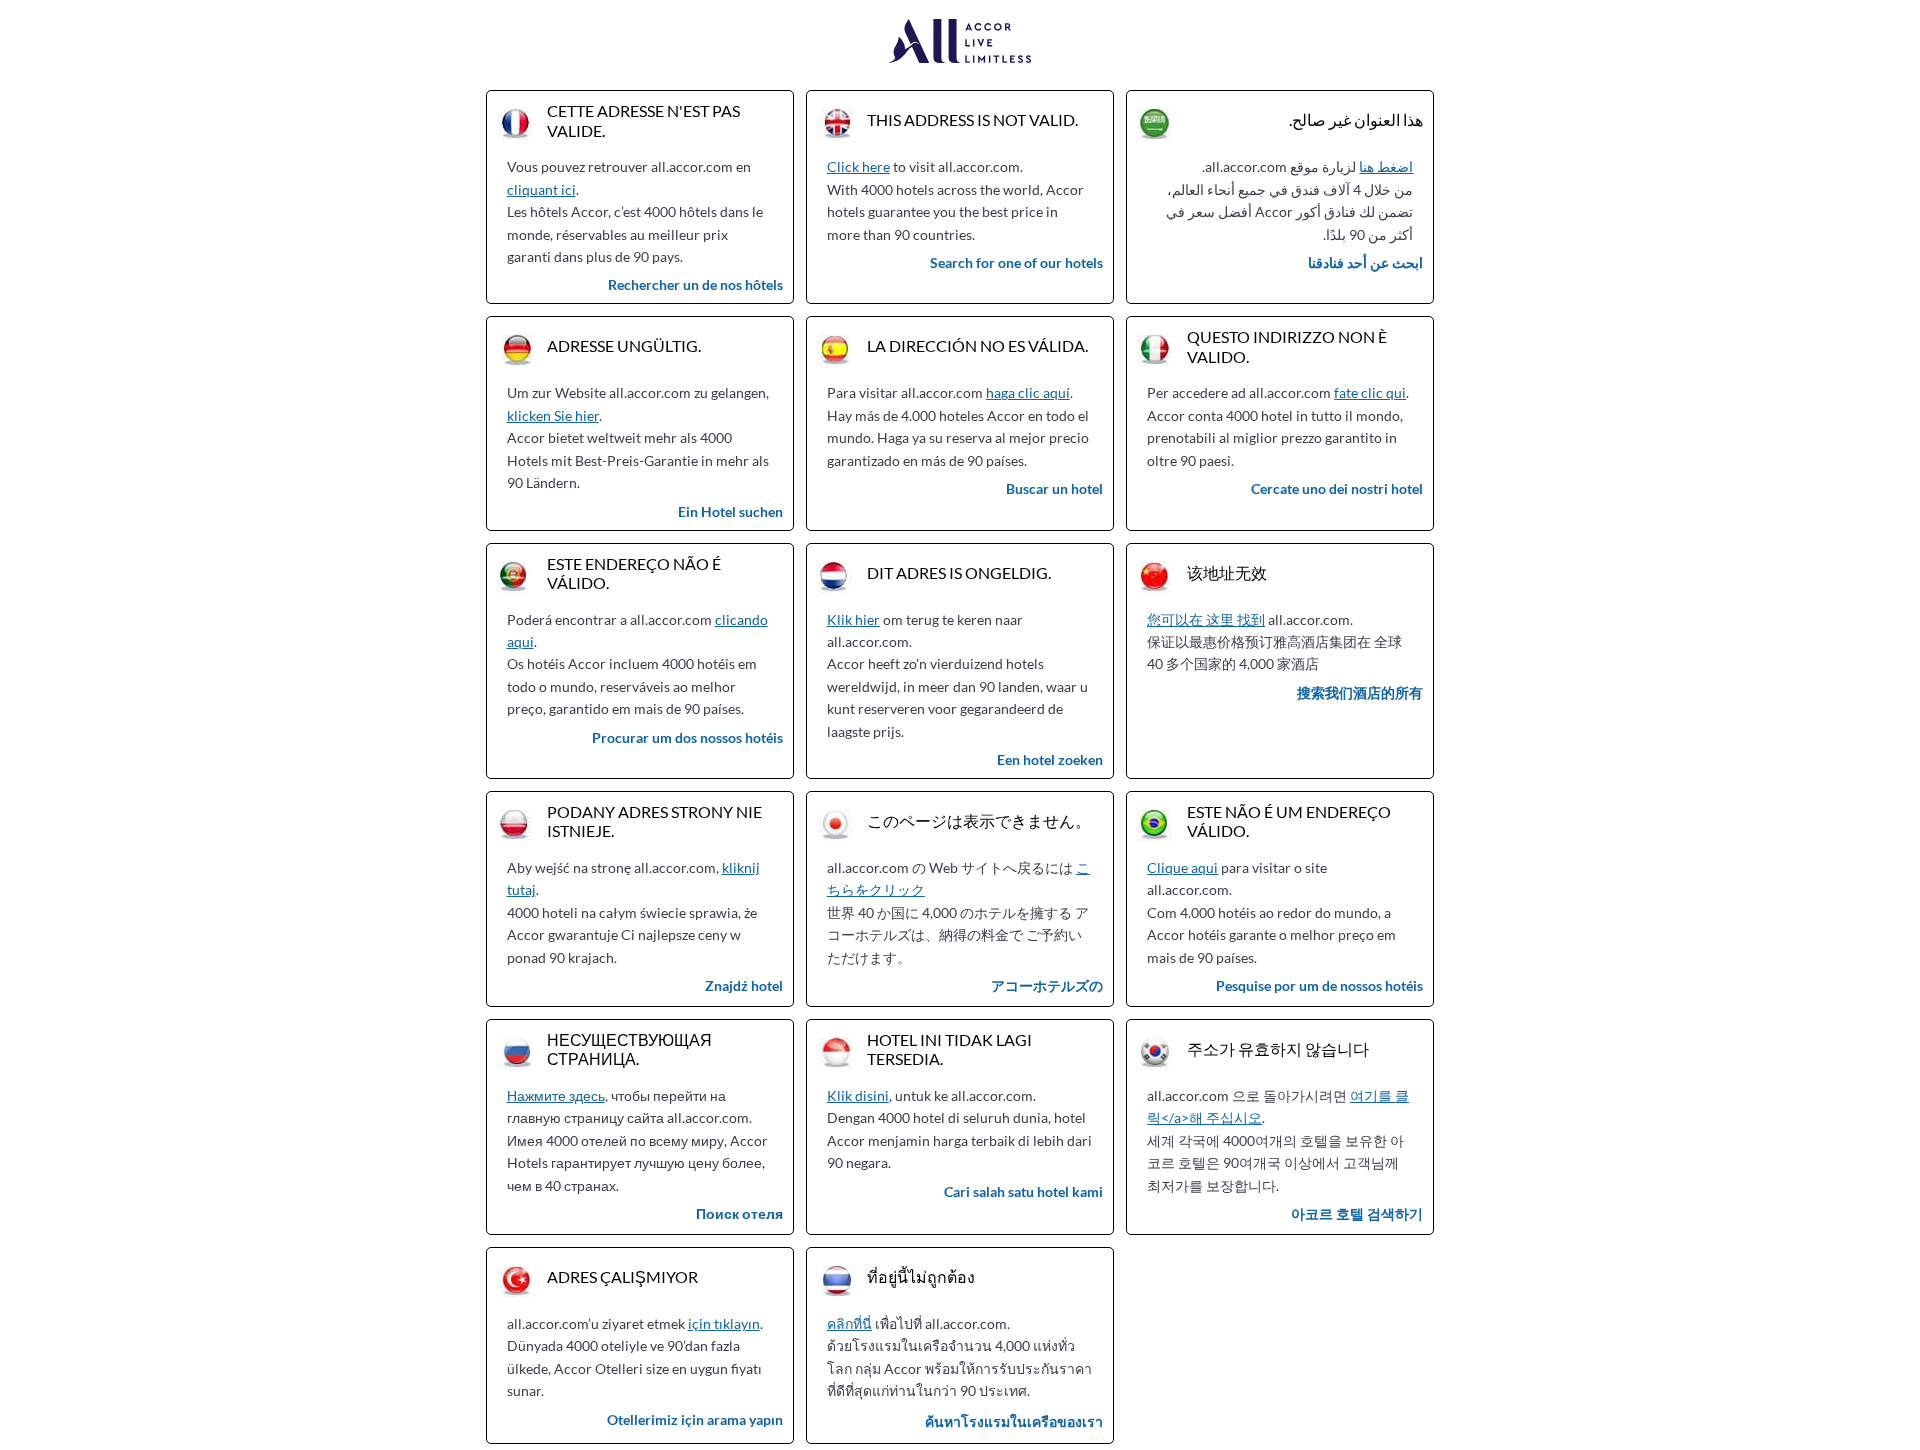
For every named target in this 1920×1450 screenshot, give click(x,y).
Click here (858, 166)
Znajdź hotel (744, 985)
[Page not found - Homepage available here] (960, 42)
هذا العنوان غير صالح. (1356, 119)
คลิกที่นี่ (849, 1323)
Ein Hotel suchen (730, 511)
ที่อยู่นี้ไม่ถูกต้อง (921, 1276)
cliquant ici (541, 189)
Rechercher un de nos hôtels (695, 284)
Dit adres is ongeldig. (959, 572)
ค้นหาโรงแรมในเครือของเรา (1014, 1421)
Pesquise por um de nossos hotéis (1319, 985)
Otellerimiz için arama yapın (695, 1419)
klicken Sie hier (553, 415)
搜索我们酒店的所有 (1360, 692)
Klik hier (853, 619)
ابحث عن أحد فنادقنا (1365, 262)
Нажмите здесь (556, 1095)
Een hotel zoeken (1050, 759)
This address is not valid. (972, 119)
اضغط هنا (1386, 166)
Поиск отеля (739, 1213)
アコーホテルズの (1047, 985)
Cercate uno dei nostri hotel (1337, 488)
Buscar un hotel (1054, 488)
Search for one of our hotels (1016, 262)
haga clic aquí (1028, 392)
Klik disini (858, 1095)
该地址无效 (1227, 572)
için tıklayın (724, 1323)
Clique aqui (1182, 867)
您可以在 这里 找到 (1206, 619)
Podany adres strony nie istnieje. (654, 821)
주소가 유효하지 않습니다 (1278, 1048)
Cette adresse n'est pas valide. (643, 120)
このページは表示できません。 (979, 820)
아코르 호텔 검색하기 (1357, 1213)
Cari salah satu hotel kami (1023, 1191)
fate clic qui (1370, 392)
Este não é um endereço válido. (1289, 821)
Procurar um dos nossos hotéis (687, 737)
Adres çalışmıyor (622, 1276)
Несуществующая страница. (629, 1049)
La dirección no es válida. (977, 345)
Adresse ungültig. (624, 345)
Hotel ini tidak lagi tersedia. (949, 1049)
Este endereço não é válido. (634, 573)
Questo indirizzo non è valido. (1287, 346)
